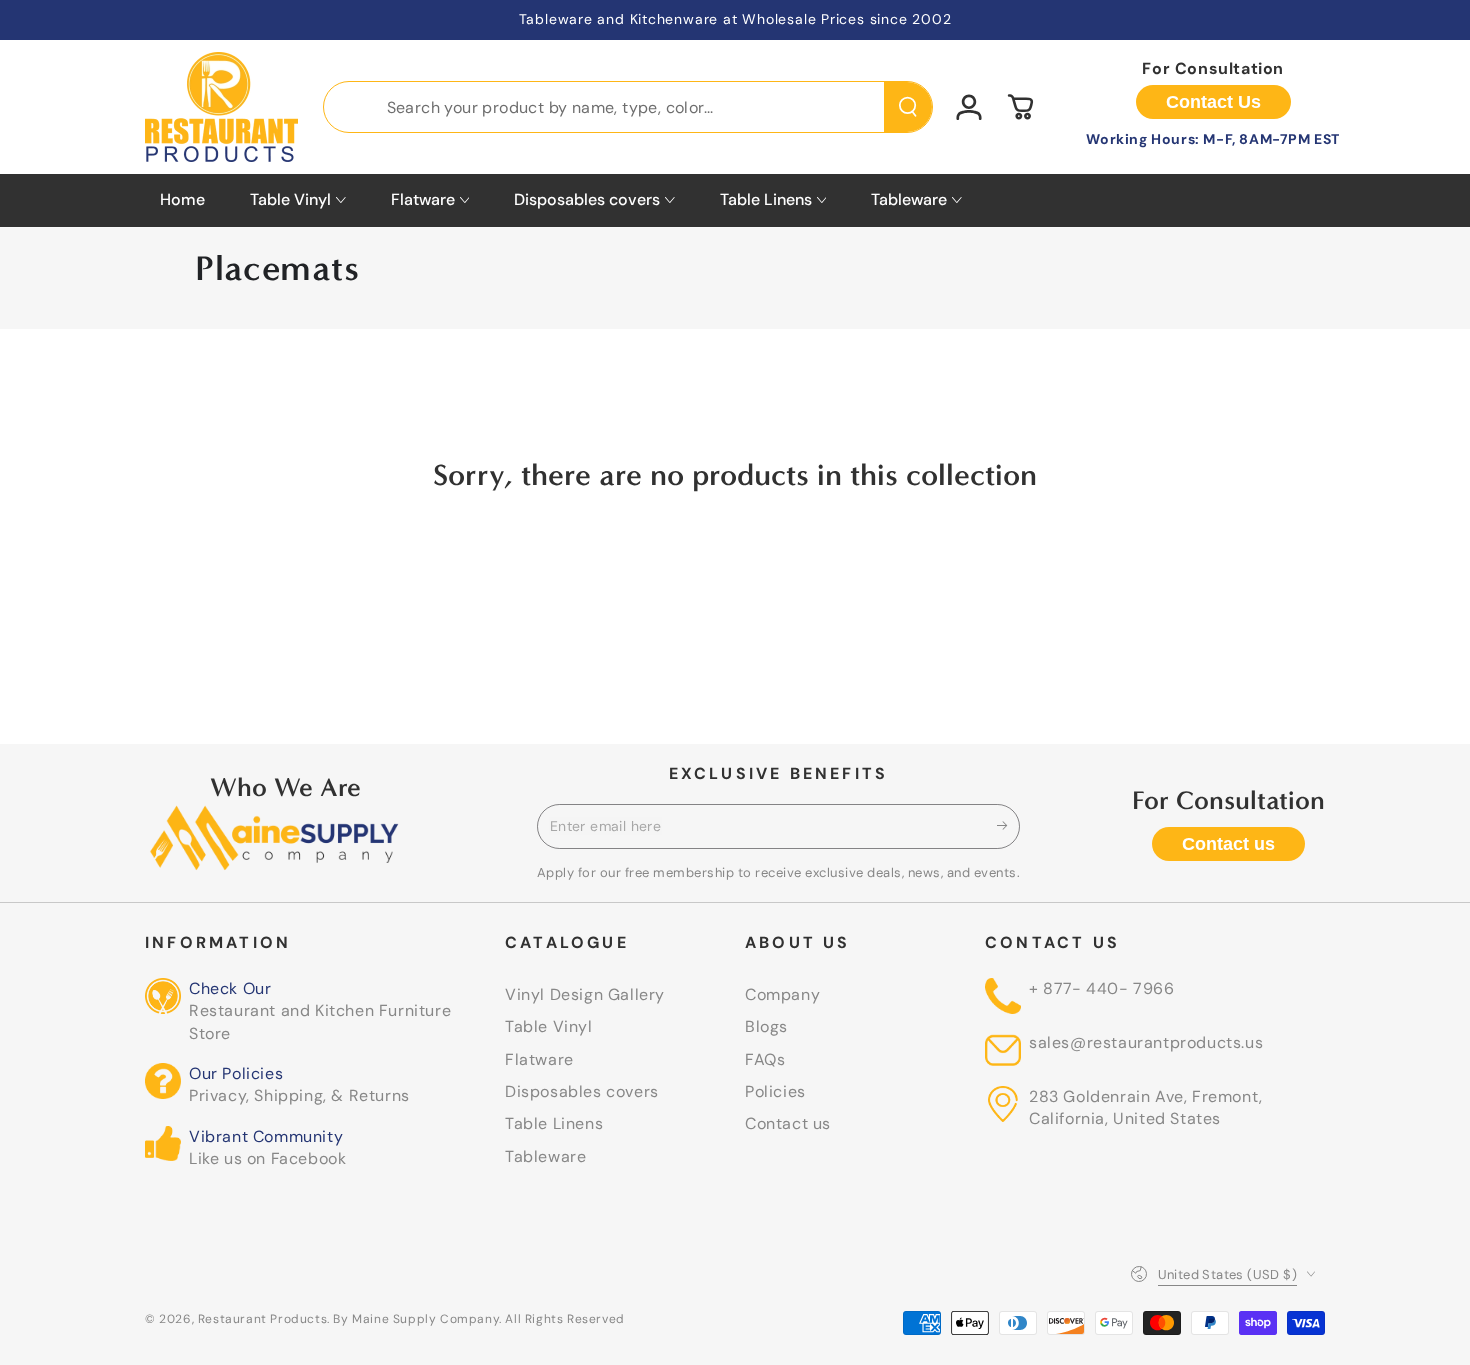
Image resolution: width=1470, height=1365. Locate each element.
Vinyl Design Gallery (585, 994)
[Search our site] (908, 107)
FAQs (765, 1059)
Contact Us (1213, 102)
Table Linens (554, 1123)
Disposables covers (582, 1091)
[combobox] (628, 107)
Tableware (545, 1156)
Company (782, 994)
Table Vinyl (549, 1026)
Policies (775, 1091)
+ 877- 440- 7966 (1102, 988)
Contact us (1228, 844)
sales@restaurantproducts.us (1146, 1042)
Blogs (766, 1026)
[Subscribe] (1008, 826)
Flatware (539, 1059)
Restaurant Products (262, 1319)
